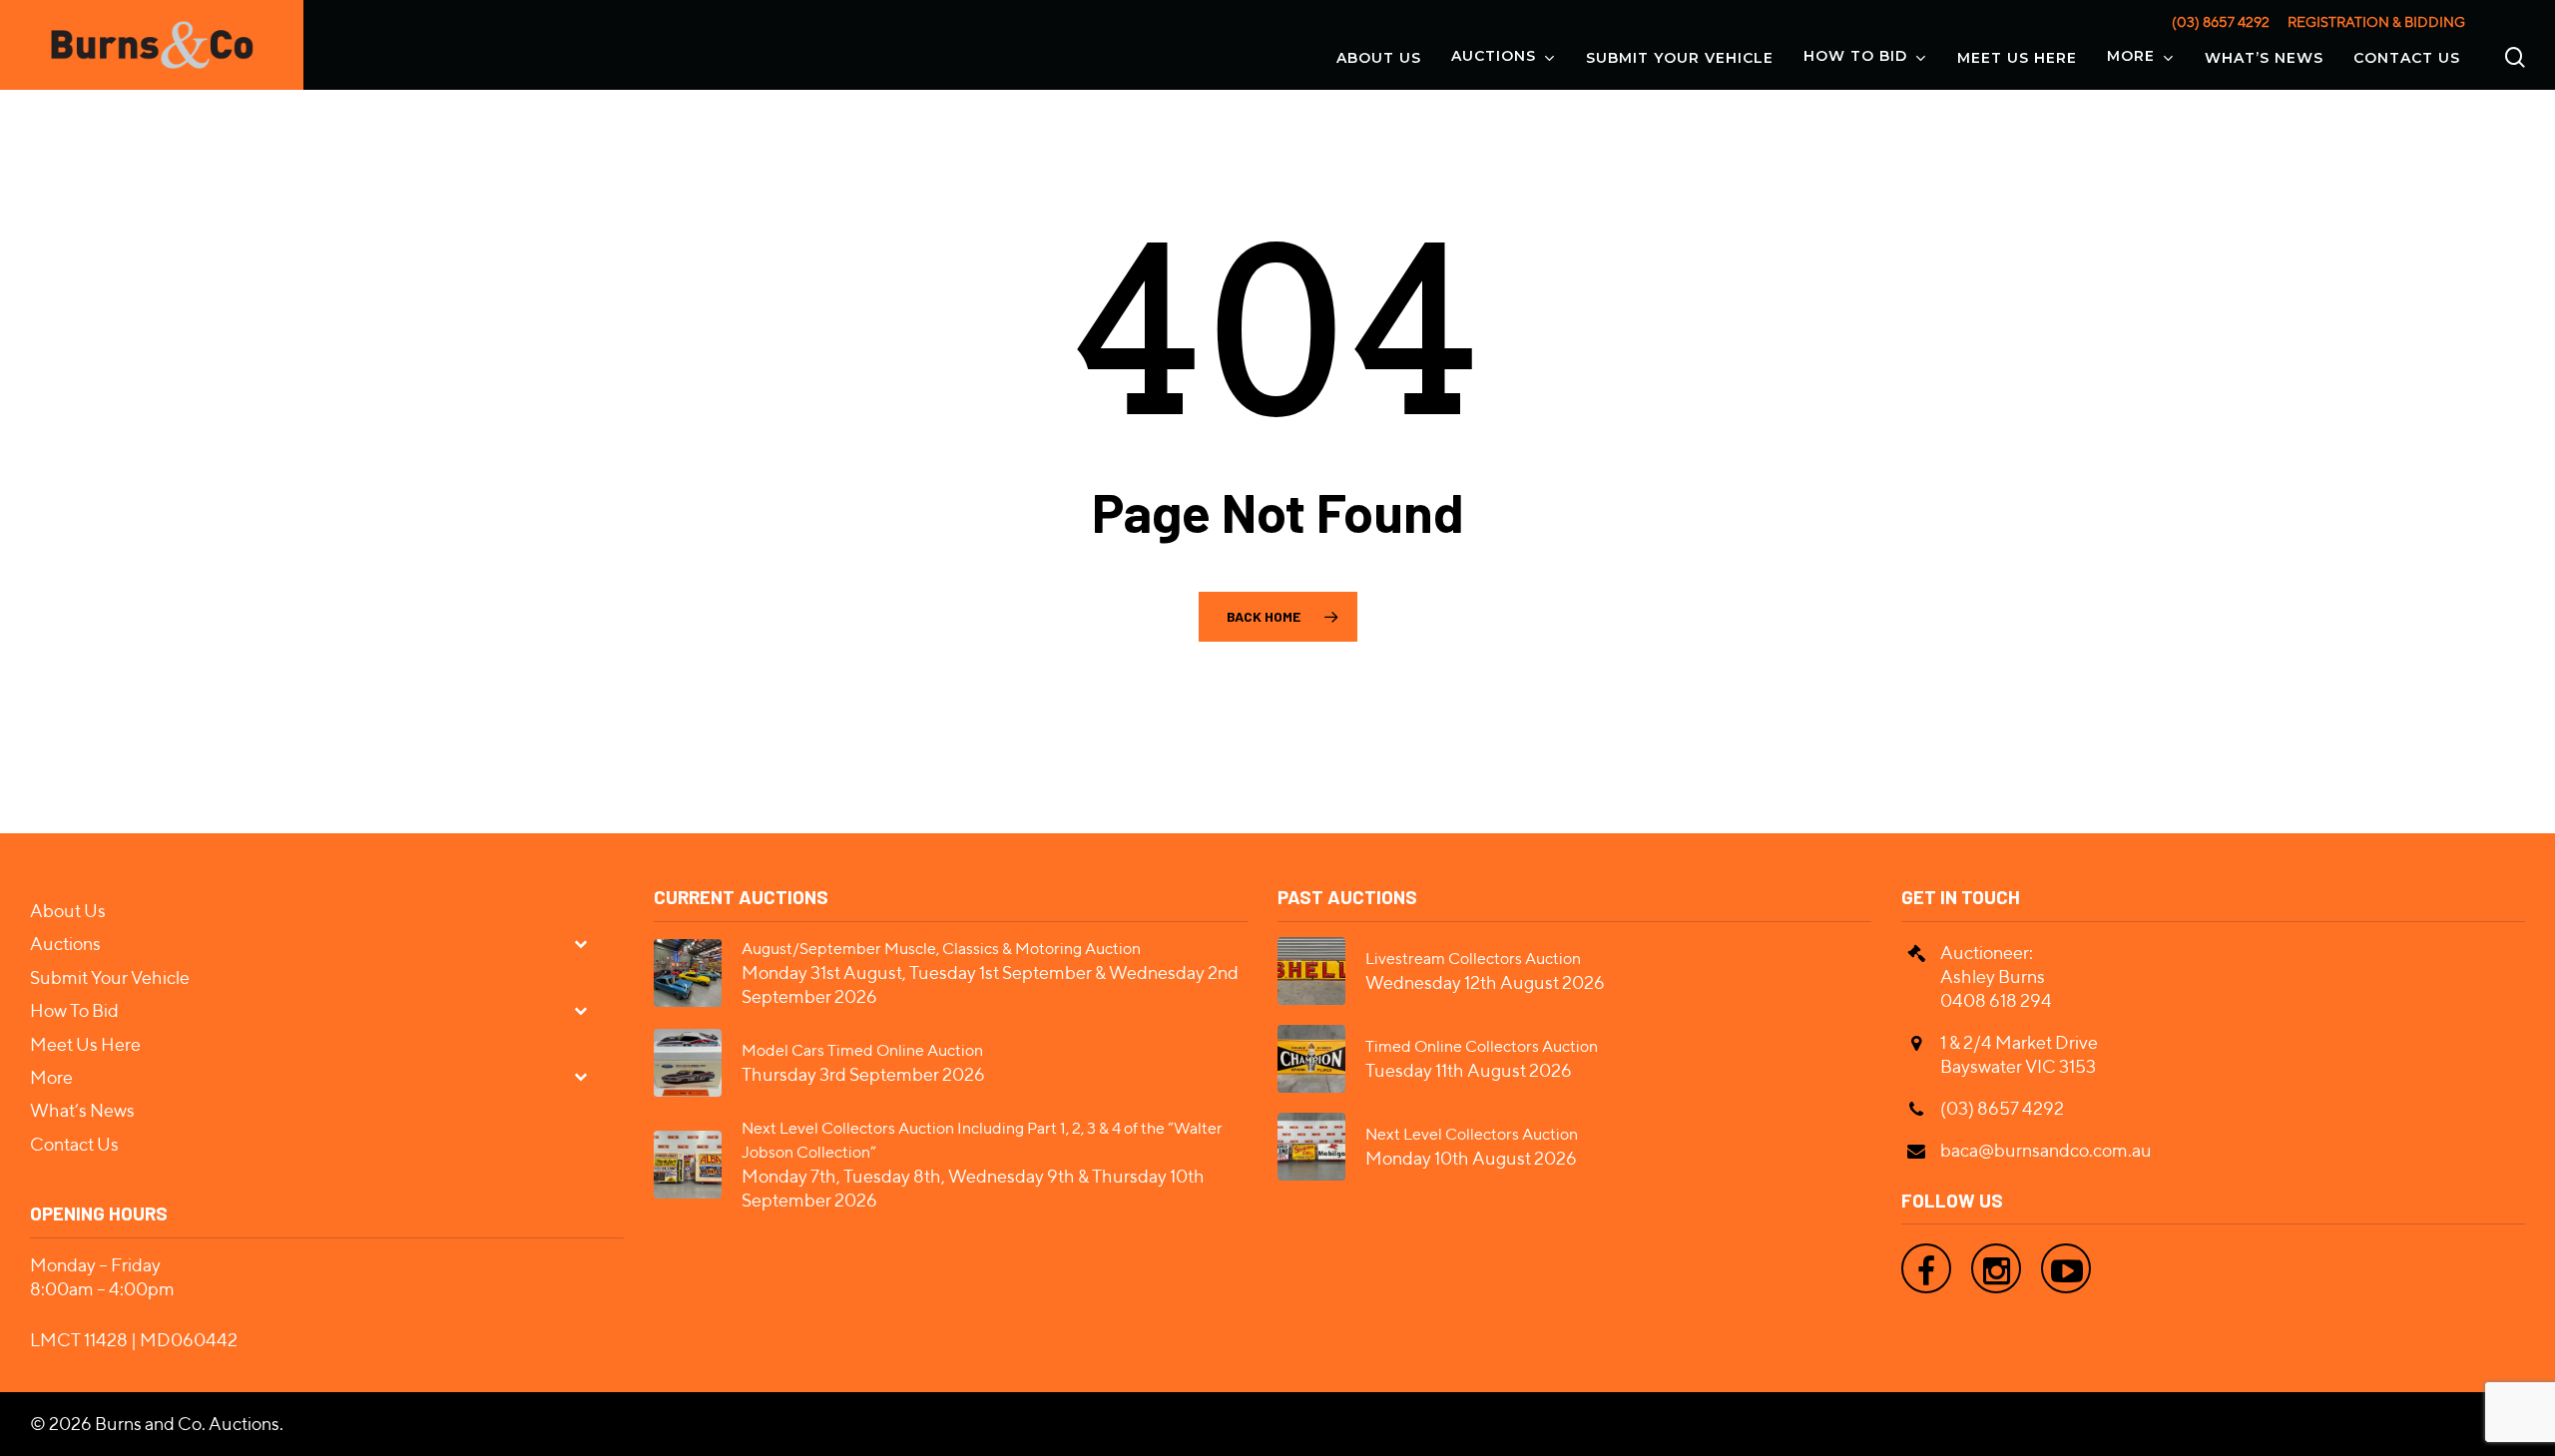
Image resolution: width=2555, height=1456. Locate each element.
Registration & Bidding (2376, 22)
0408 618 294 (1996, 1000)
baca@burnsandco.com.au (2046, 1150)
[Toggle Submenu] (589, 943)
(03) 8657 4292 (2221, 22)
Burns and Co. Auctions (187, 1424)
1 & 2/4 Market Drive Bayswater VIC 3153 (2019, 1054)
